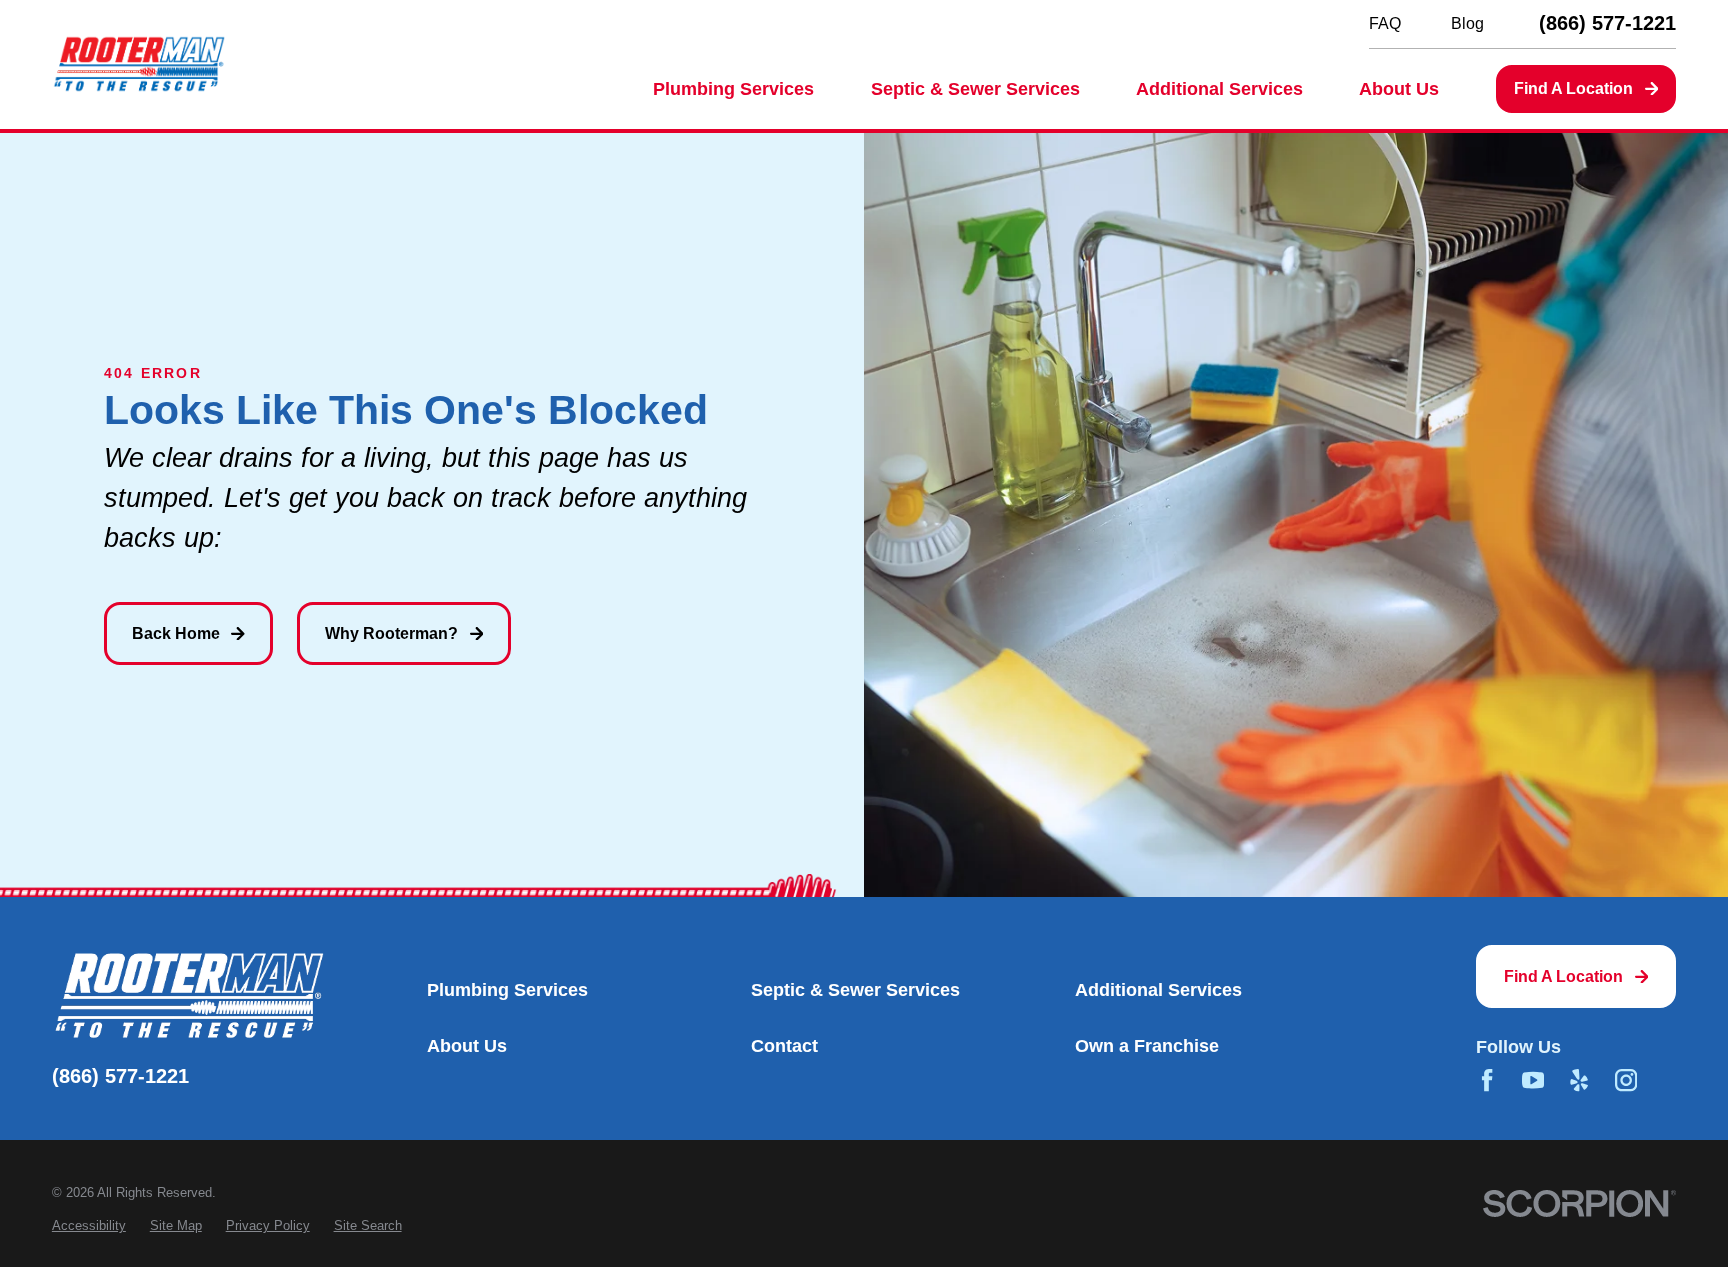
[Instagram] (1626, 1080)
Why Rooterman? (391, 633)
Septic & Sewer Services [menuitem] (975, 89)
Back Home (176, 633)
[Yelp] (1579, 1080)
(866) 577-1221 (1607, 24)
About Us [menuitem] (1399, 89)
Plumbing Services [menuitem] (733, 89)
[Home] (139, 64)
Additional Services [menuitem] (1219, 89)
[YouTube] (1533, 1080)
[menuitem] (89, 1226)
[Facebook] (1487, 1080)
